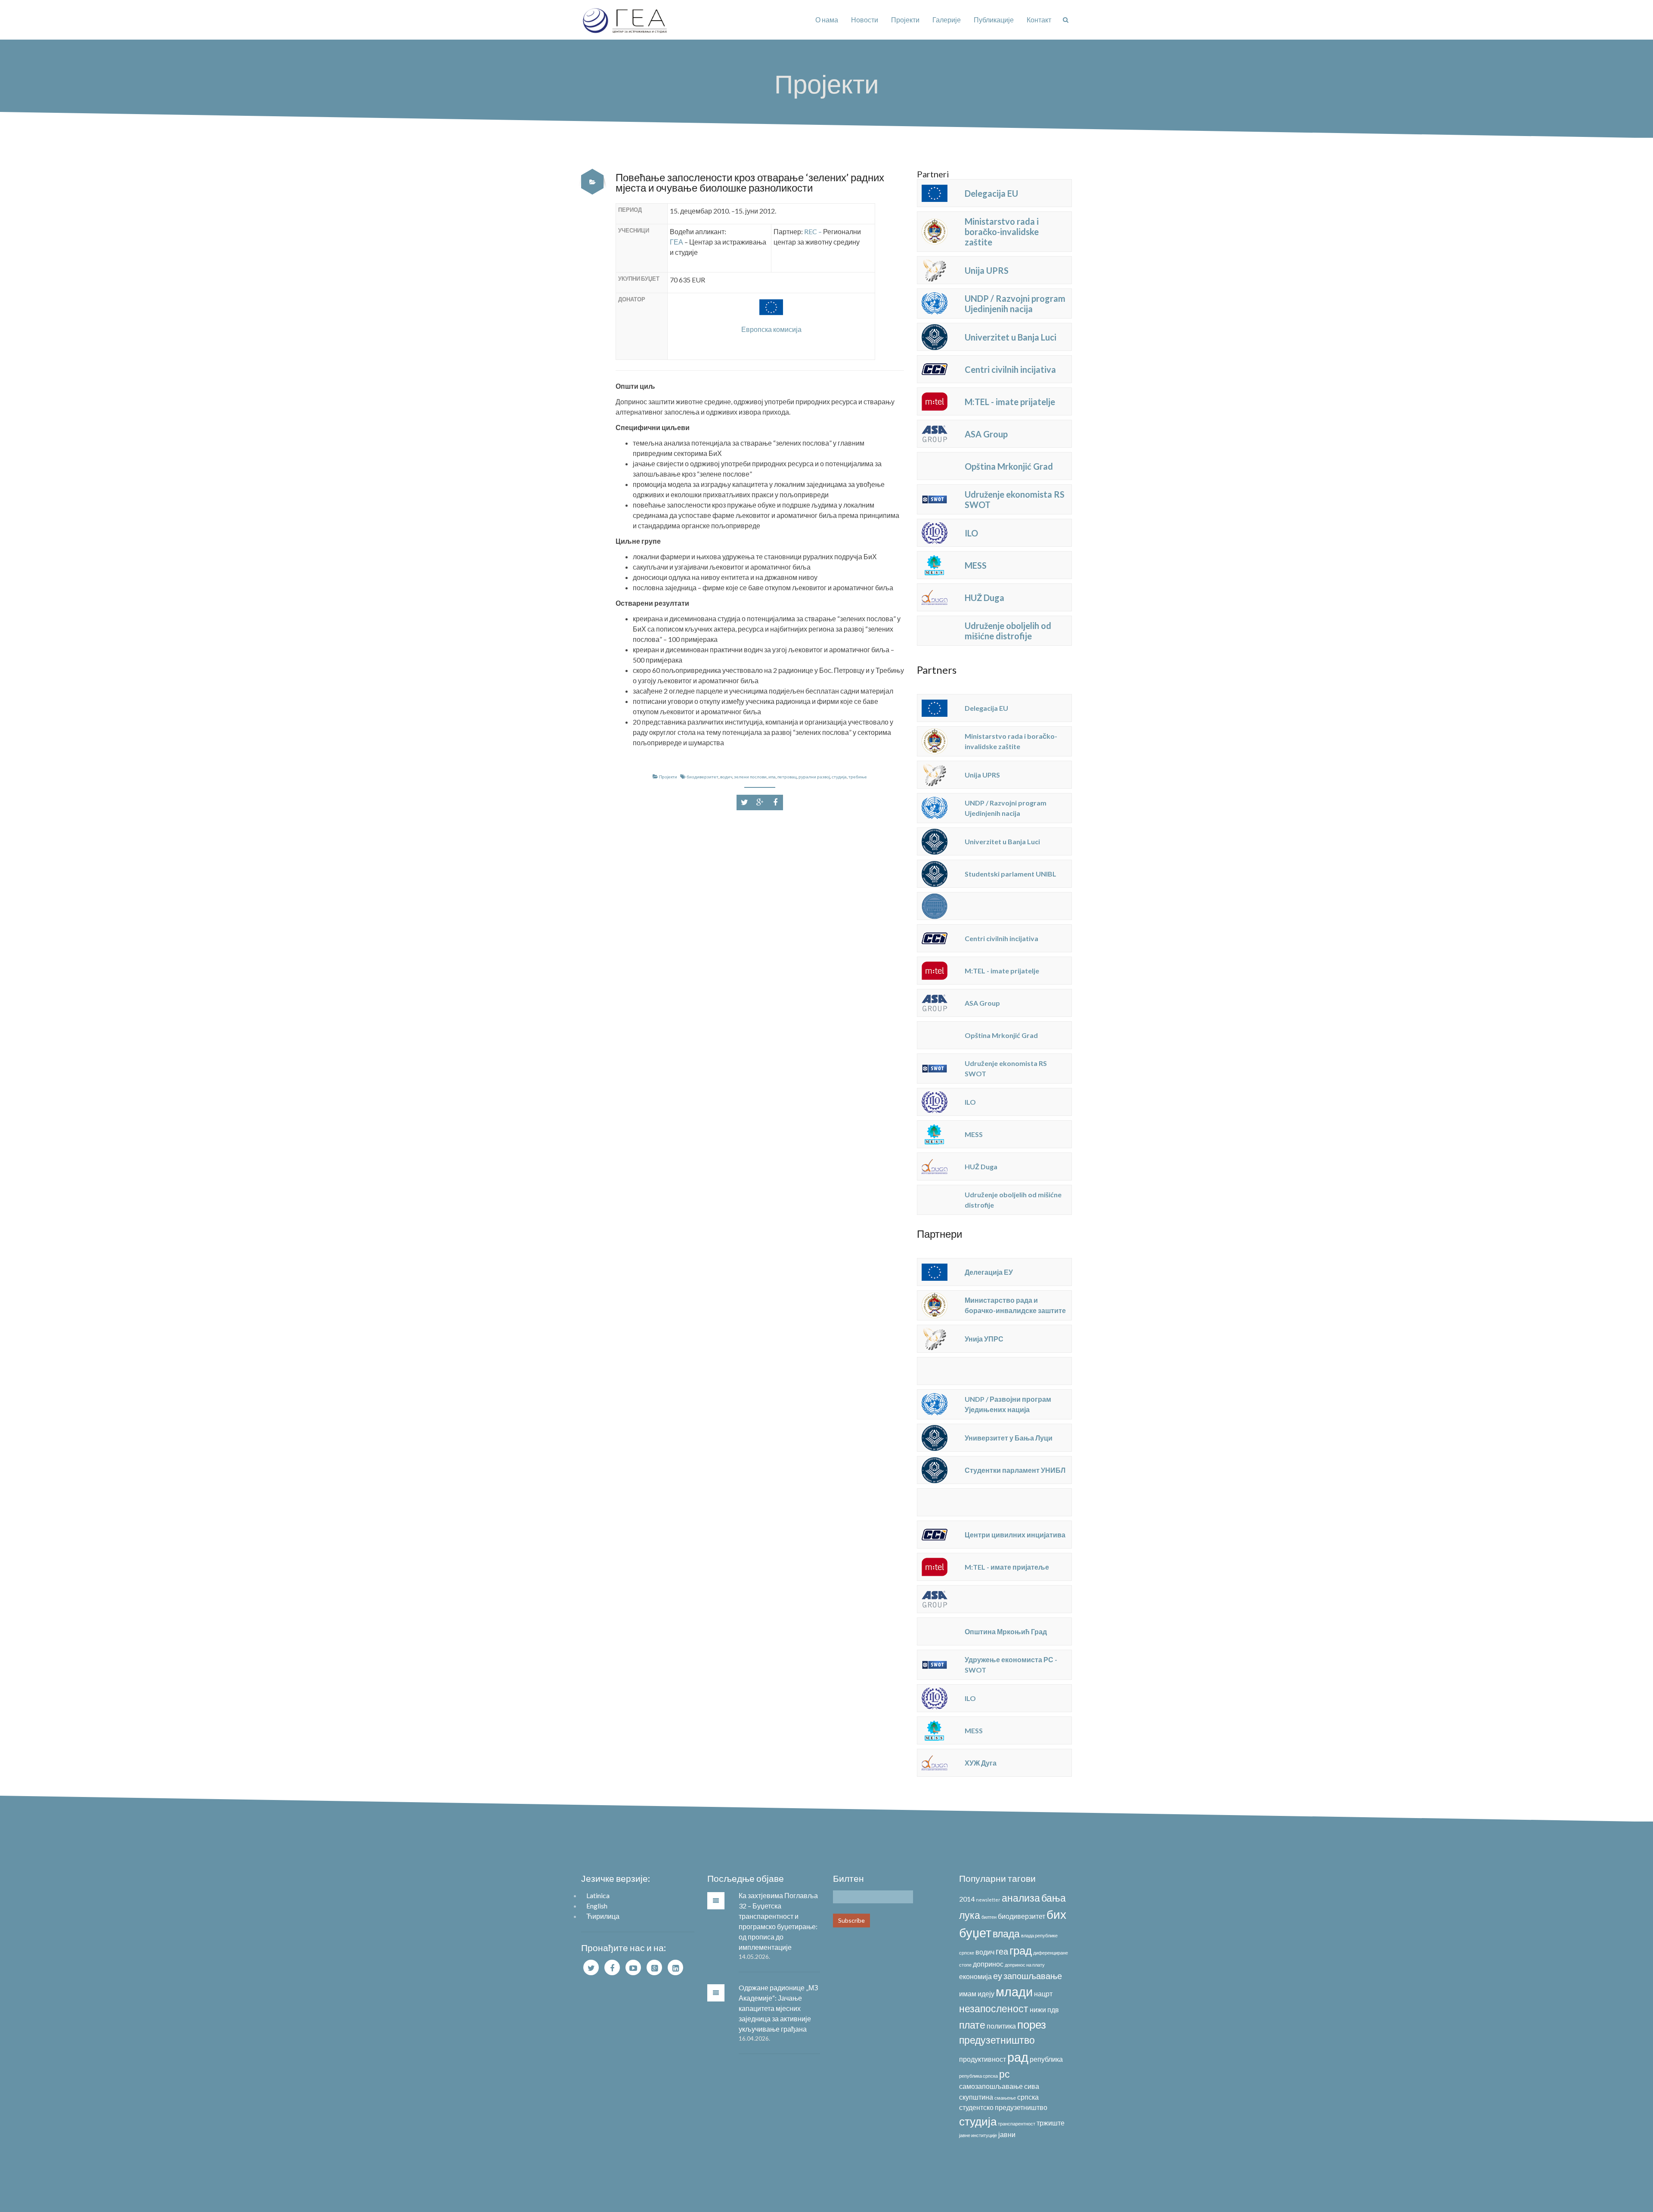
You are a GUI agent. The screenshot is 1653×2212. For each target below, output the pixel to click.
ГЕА (676, 242)
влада (1006, 1933)
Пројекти (905, 20)
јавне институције (978, 2135)
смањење (1005, 2098)
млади (1014, 1991)
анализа (1021, 1898)
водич (726, 777)
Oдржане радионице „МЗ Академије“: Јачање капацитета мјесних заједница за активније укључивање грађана (779, 2008)
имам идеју (977, 1994)
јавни (1007, 2134)
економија (975, 1976)
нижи (1038, 2009)
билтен (989, 1917)
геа (1002, 1951)
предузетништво (997, 2040)
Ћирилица (603, 1916)
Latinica (598, 1895)
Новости (865, 20)
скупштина (976, 2097)
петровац (787, 777)
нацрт (1043, 1994)
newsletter (988, 1900)
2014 (967, 1899)
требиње (858, 777)
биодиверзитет (703, 777)
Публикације (994, 20)
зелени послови (750, 777)
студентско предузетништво (1003, 2107)
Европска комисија (771, 329)
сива (1032, 2086)
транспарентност (1017, 2124)
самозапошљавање (991, 2086)
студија (839, 777)
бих (1056, 1914)
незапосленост (994, 2008)
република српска (978, 2076)
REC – (814, 231)
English (597, 1906)
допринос (988, 1964)
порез (1032, 2024)
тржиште (1051, 2123)
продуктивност (983, 2059)
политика (1001, 2026)
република (1046, 2059)
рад (1018, 2057)
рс (1004, 2074)
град (1021, 1950)
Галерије (947, 20)
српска (1028, 2097)
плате (972, 2025)
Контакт (1039, 20)
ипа (772, 777)
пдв (1053, 2009)
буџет (975, 1932)
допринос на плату (1025, 1965)
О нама (827, 20)
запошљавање (1033, 1976)
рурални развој (814, 777)
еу (998, 1976)
